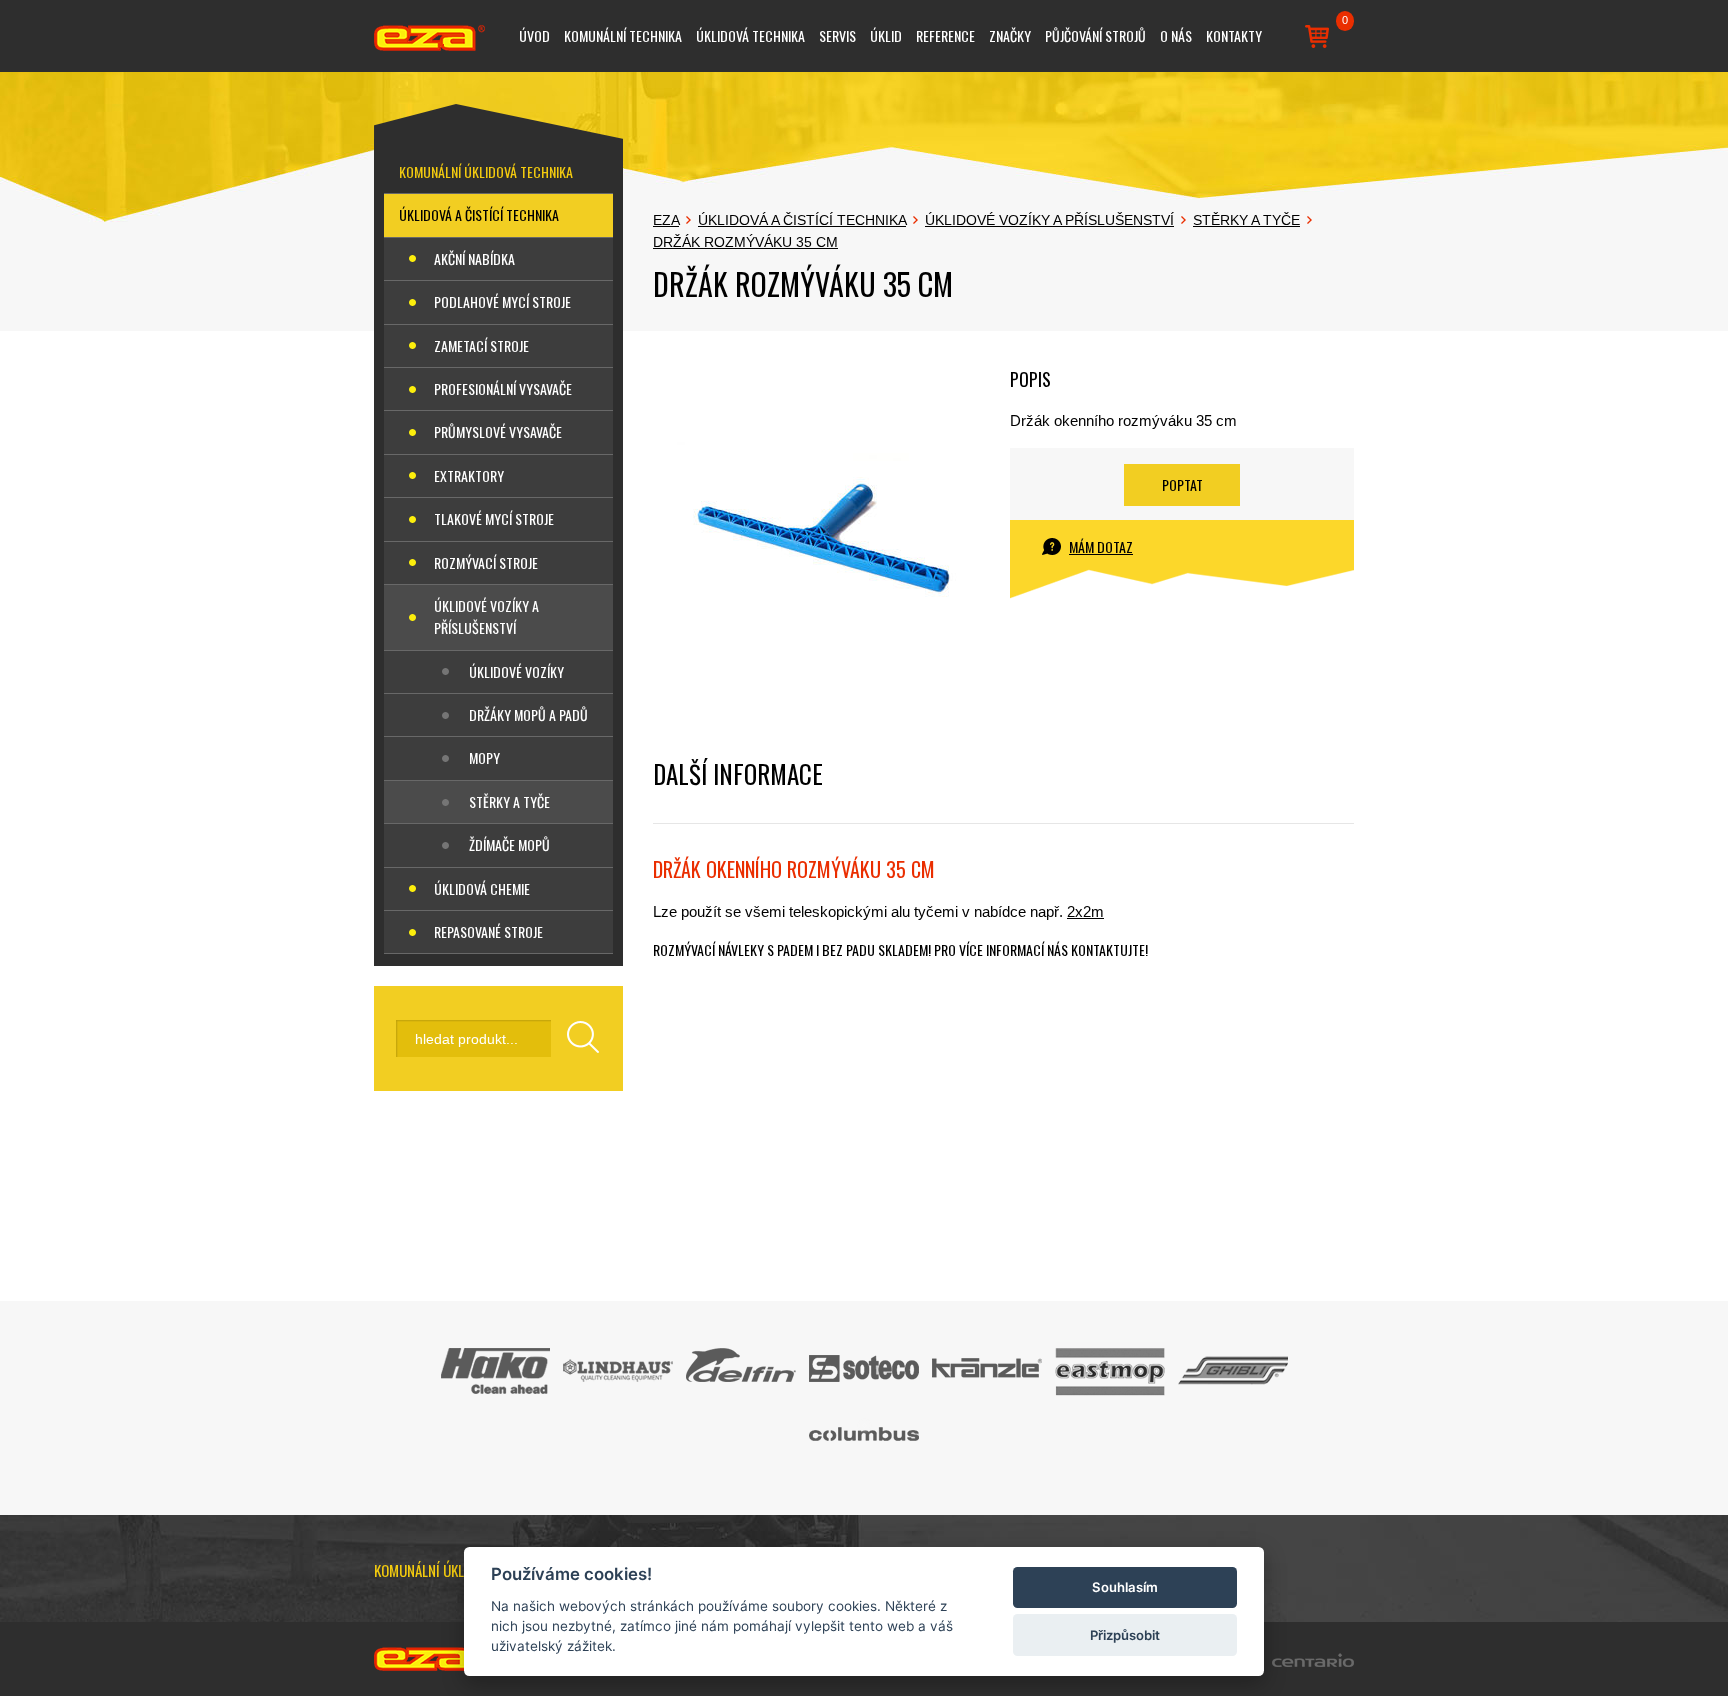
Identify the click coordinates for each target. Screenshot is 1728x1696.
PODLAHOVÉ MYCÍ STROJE (502, 301)
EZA (666, 220)
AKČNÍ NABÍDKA (474, 258)
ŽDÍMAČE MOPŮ (509, 844)
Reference (945, 35)
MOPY (484, 757)
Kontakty (1234, 35)
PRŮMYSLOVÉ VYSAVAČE (498, 431)
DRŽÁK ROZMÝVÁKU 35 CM (745, 242)
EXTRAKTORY (469, 475)
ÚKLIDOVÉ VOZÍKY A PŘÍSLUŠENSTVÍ (486, 616)
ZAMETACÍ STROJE (481, 345)
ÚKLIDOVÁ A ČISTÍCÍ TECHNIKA (479, 214)
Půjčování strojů (1095, 35)
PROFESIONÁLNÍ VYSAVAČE (503, 388)
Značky (1010, 35)
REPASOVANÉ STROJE (488, 931)
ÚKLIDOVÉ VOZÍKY (516, 671)
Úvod (534, 35)
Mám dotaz (1101, 547)
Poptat (1182, 484)
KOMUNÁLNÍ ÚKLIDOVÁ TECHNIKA (486, 171)
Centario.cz (1313, 1660)
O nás (1176, 35)
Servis (837, 35)
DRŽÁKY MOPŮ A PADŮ (528, 714)
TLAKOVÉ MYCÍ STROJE (494, 518)
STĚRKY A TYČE (509, 801)
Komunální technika (623, 35)
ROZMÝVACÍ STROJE (486, 562)
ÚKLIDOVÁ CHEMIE (482, 888)
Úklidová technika (750, 35)
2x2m (1085, 911)
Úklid (886, 35)
